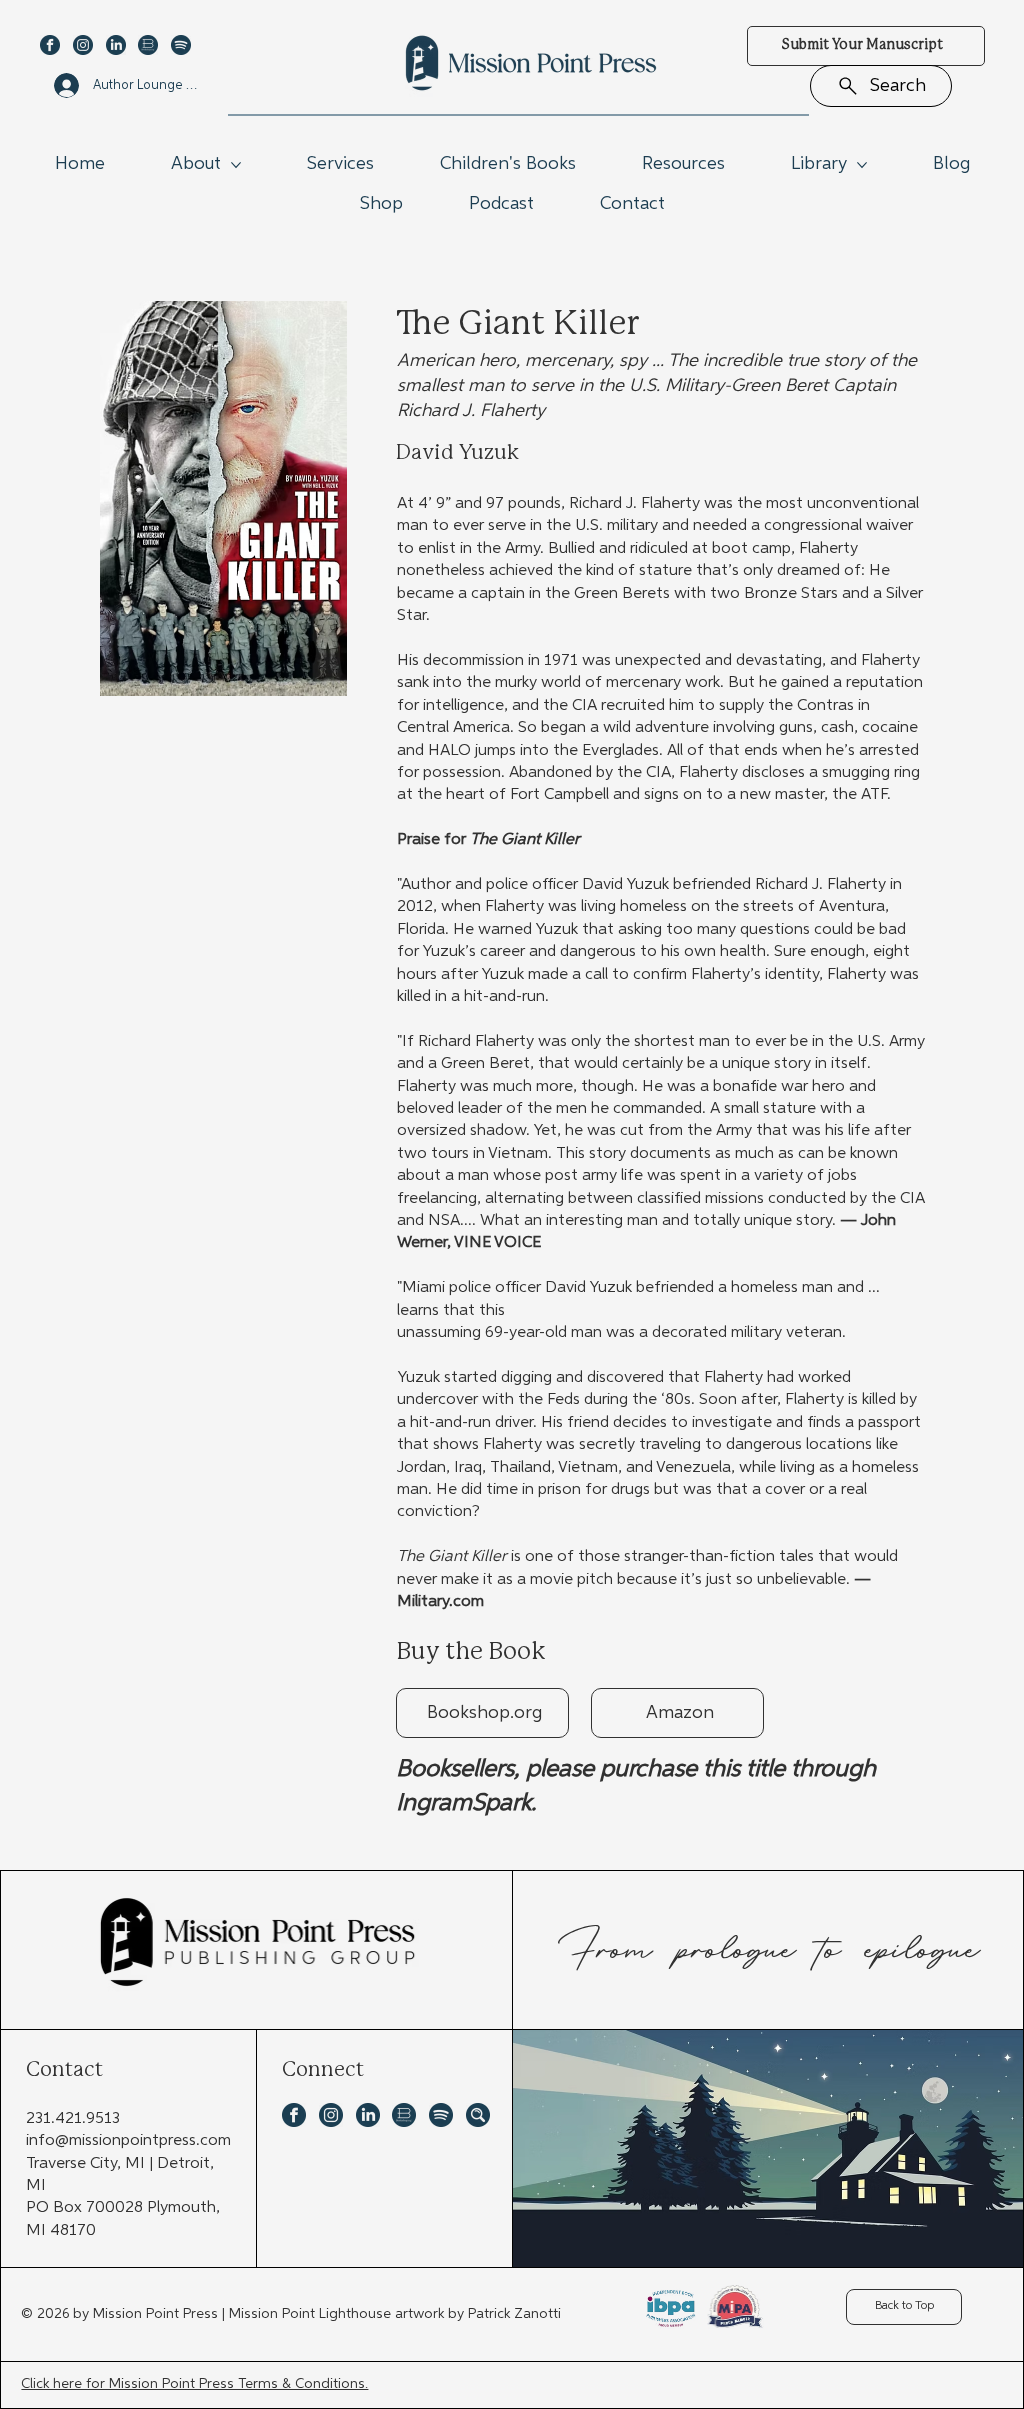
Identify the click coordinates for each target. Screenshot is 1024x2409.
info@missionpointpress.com (128, 2141)
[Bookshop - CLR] (148, 45)
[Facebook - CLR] (50, 45)
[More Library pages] (862, 165)
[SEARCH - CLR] (478, 2115)
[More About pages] (236, 165)
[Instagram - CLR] (83, 45)
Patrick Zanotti (514, 2314)
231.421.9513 (73, 2119)
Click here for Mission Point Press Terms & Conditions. (194, 2384)
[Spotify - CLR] (181, 45)
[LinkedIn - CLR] (116, 45)
